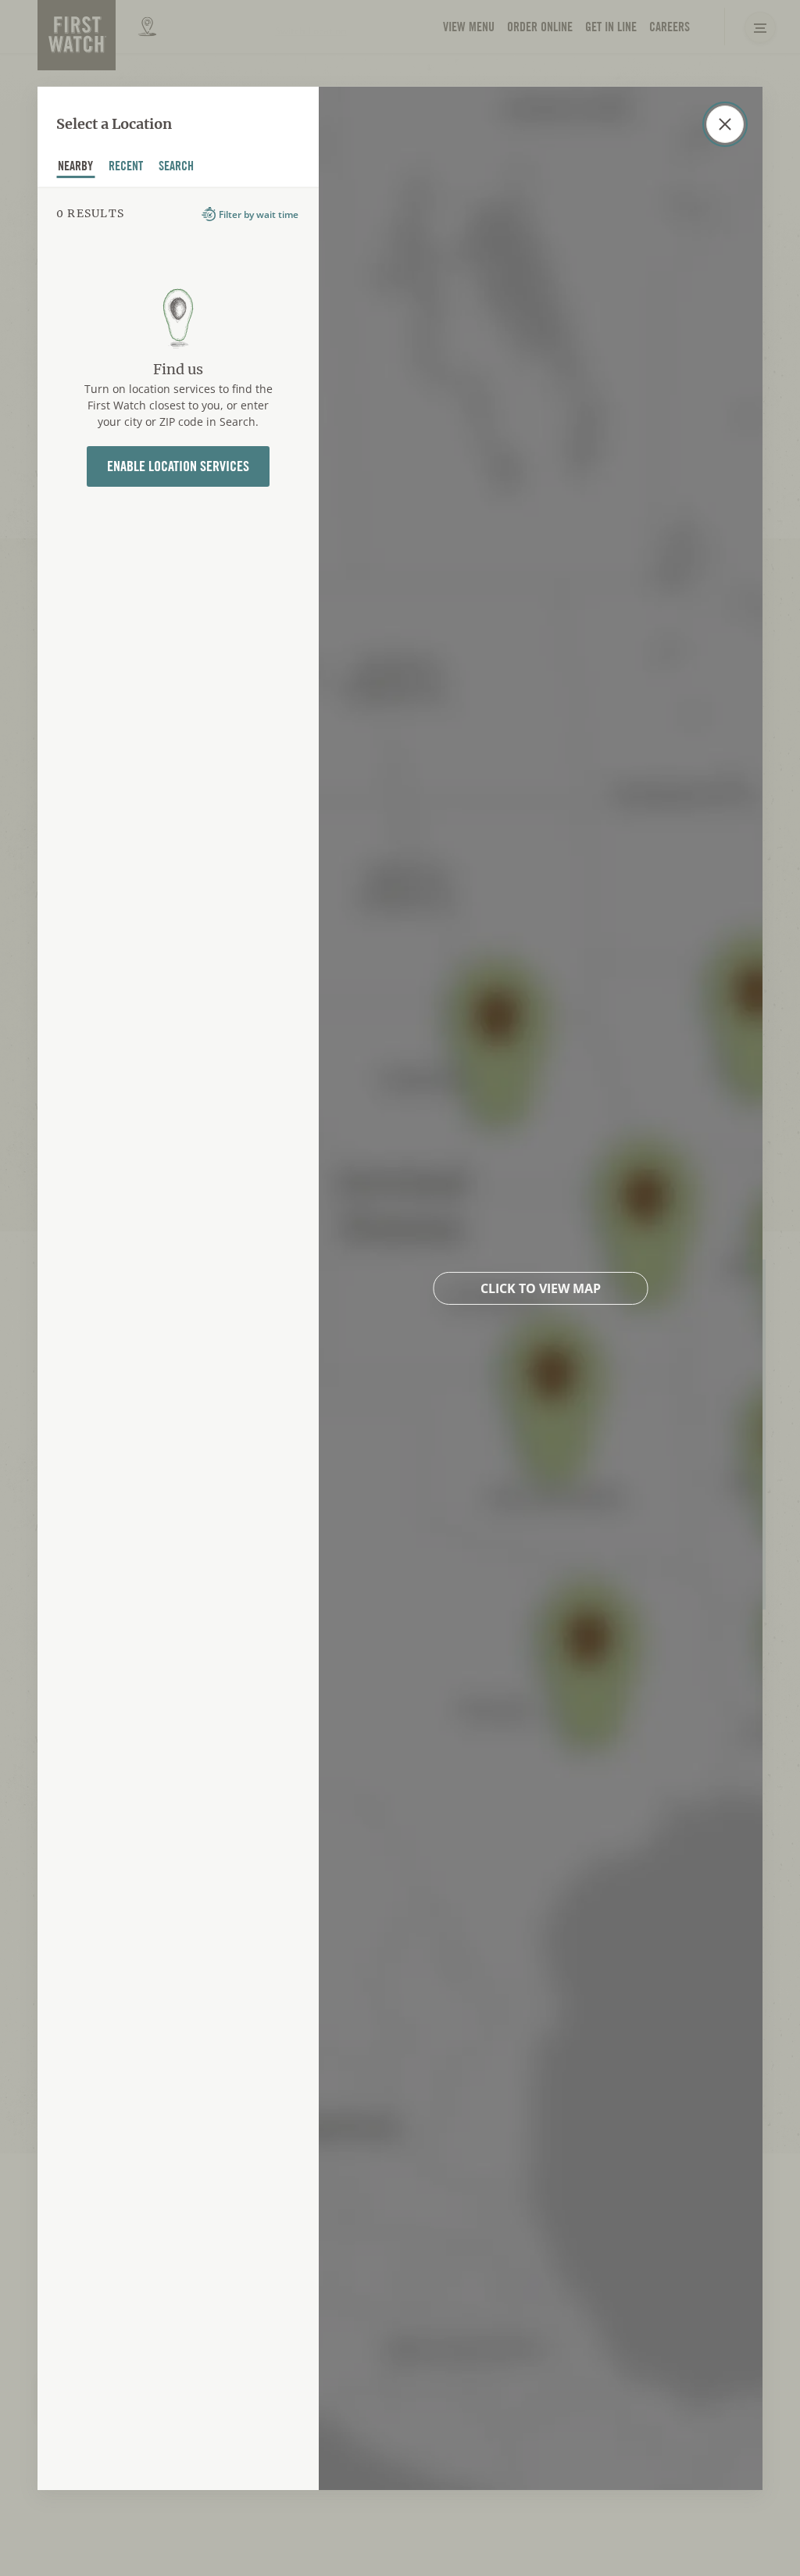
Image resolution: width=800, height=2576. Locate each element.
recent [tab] (126, 168)
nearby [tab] (76, 168)
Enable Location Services (178, 466)
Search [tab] (177, 168)
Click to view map (541, 1288)
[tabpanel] (178, 1338)
